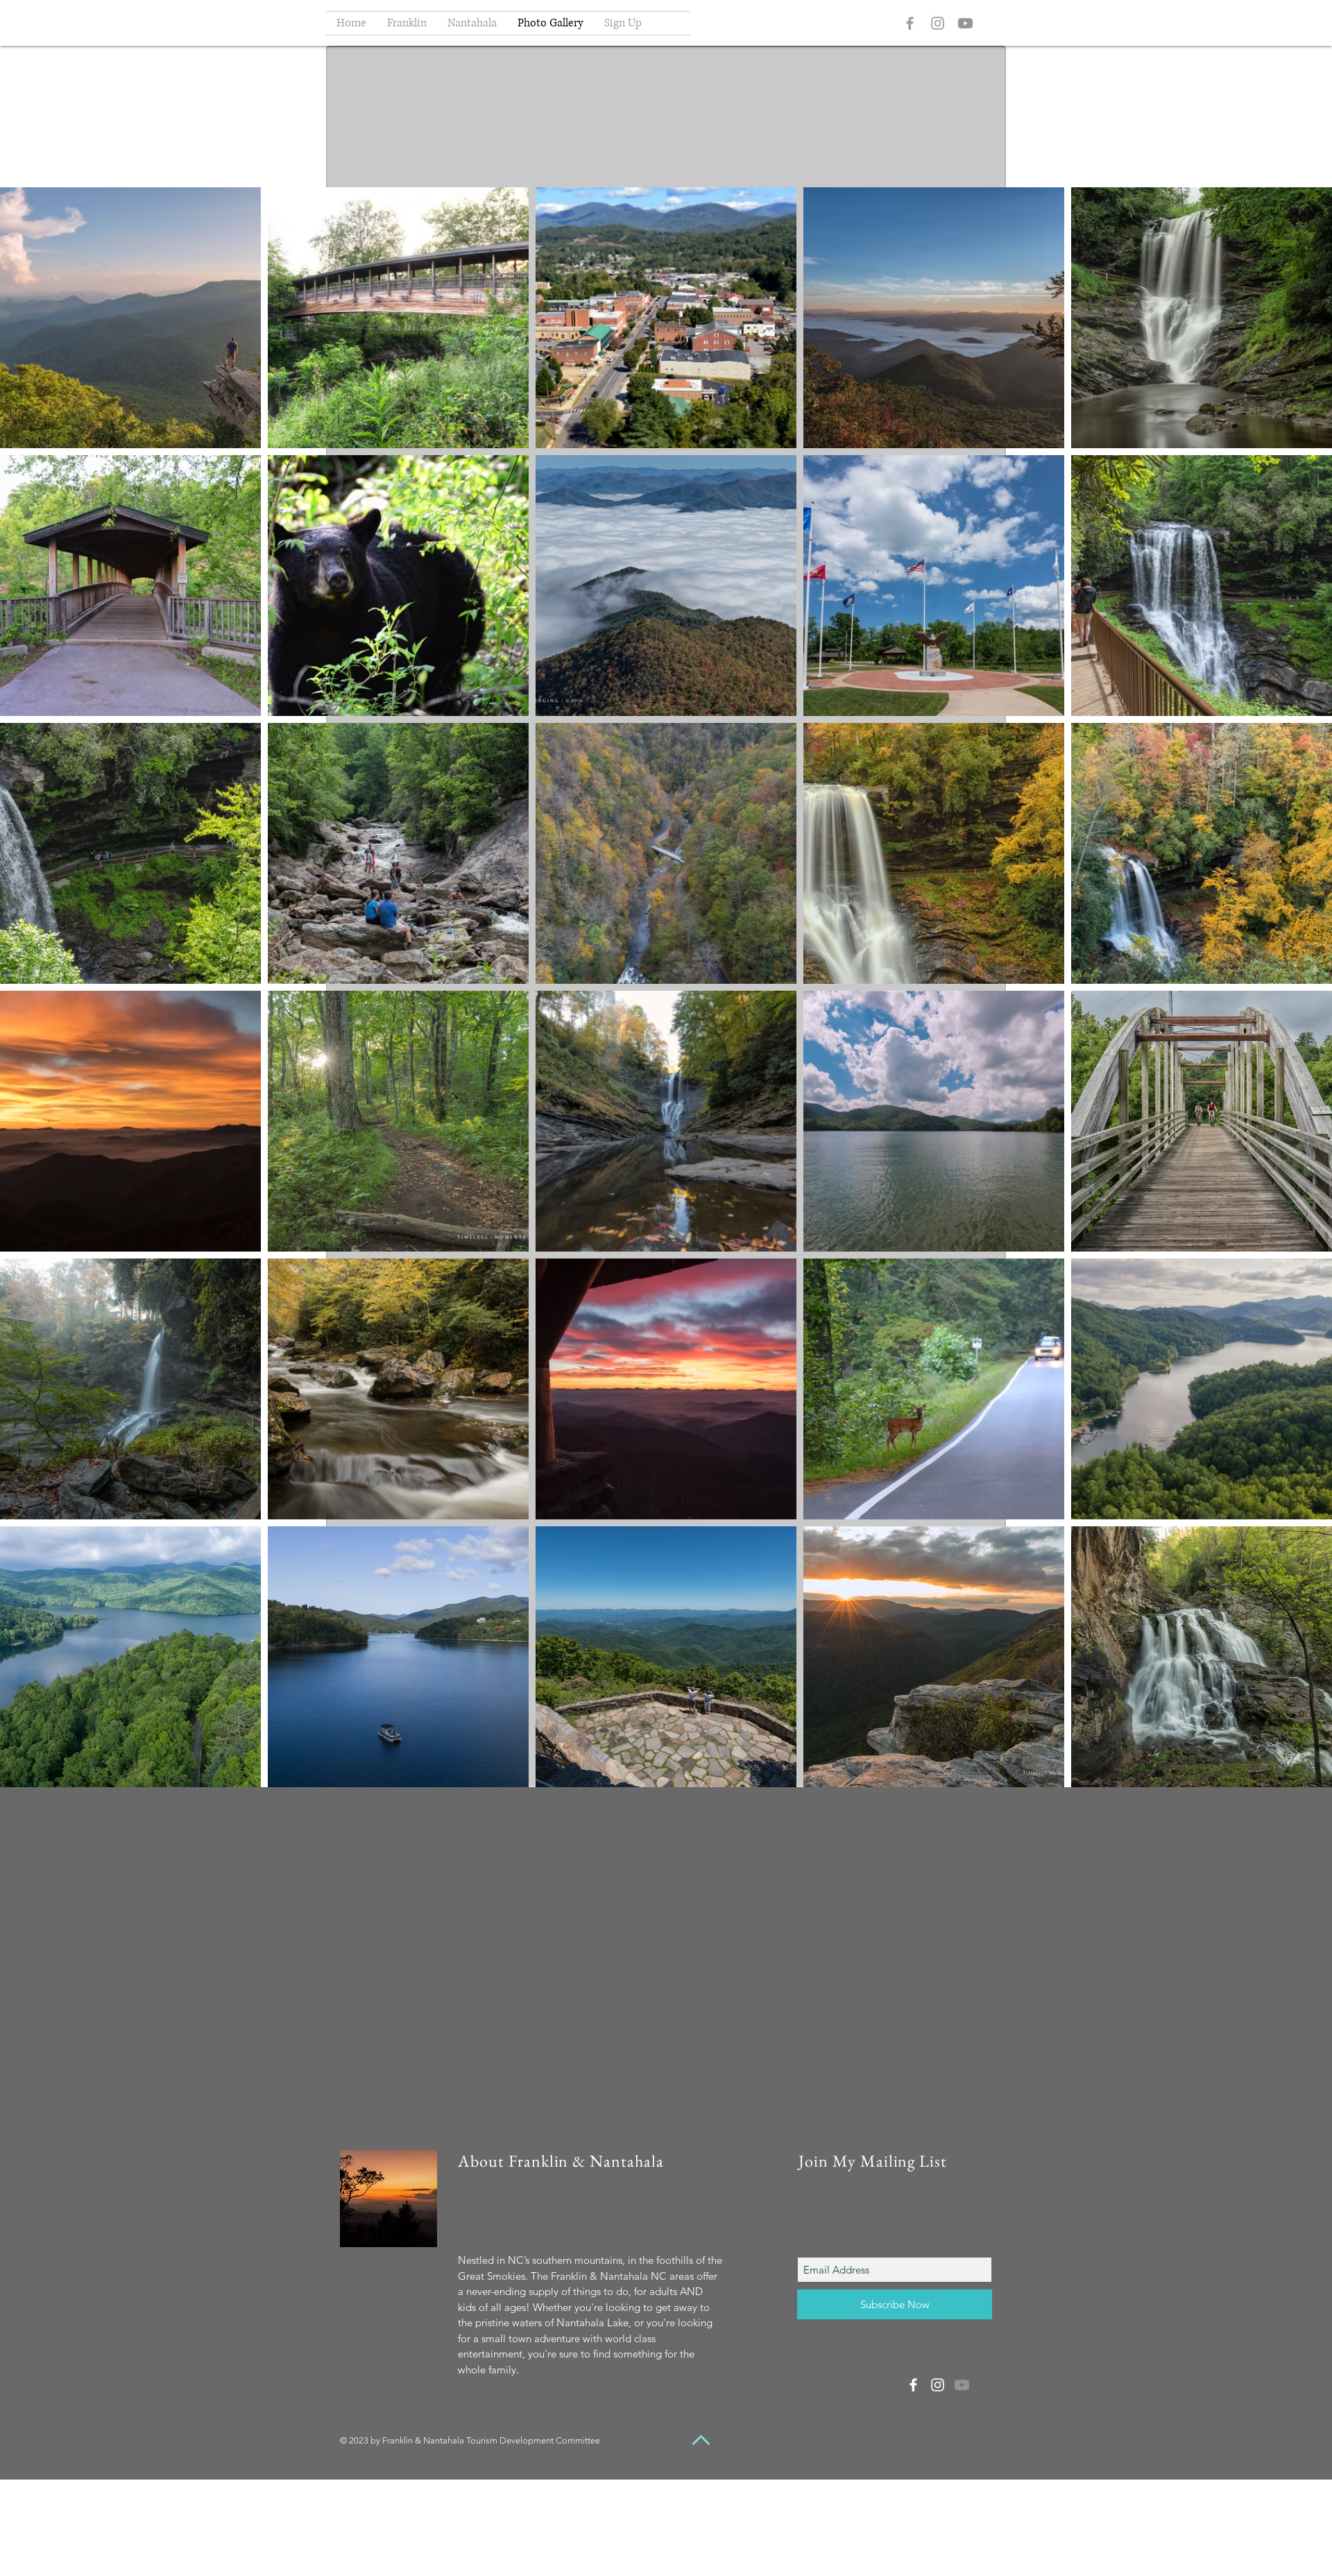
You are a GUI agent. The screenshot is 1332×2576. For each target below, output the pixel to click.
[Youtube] (965, 23)
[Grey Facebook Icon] (910, 23)
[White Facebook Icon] (913, 2385)
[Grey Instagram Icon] (938, 23)
